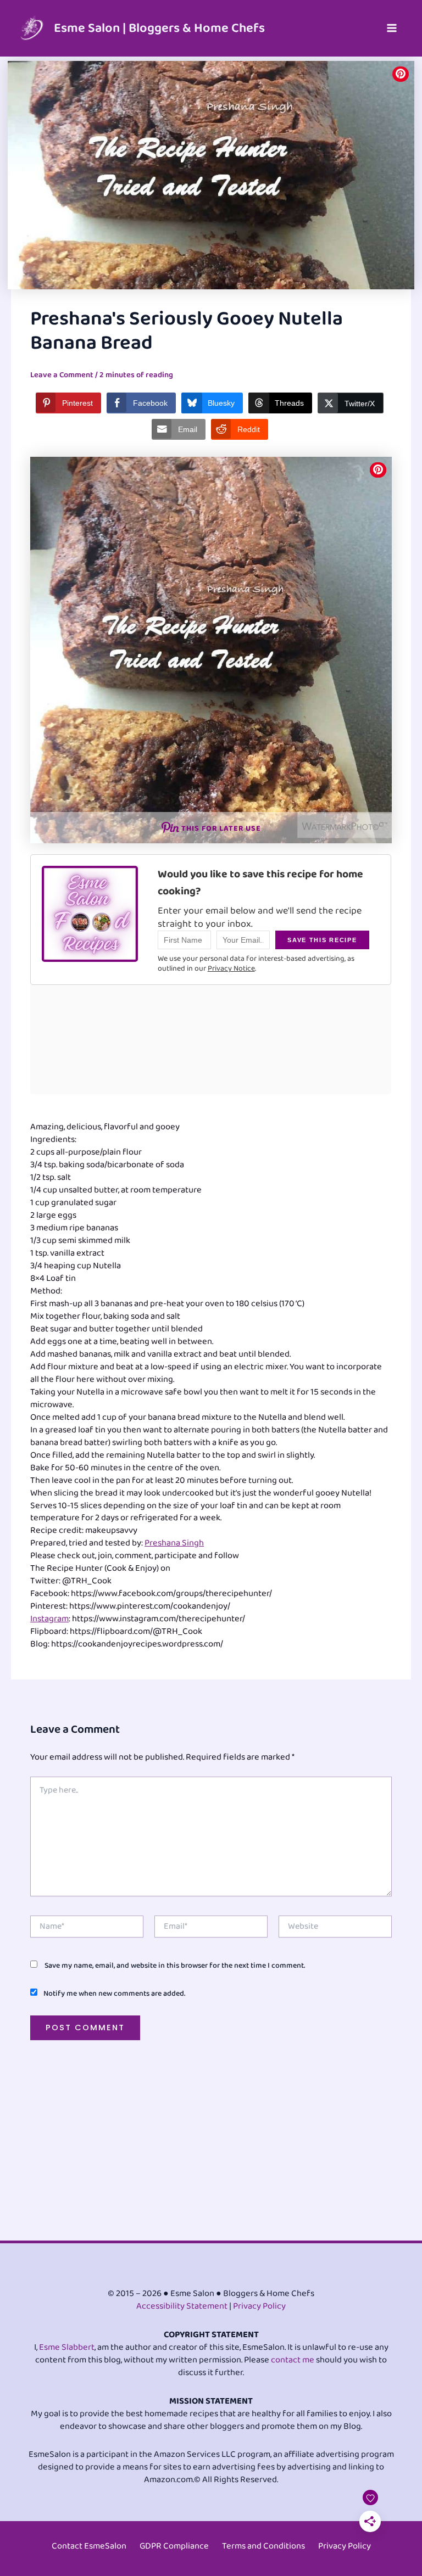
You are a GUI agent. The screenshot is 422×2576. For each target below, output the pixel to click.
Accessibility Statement (182, 2306)
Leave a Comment (62, 375)
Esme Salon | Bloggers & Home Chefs (159, 28)
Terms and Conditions (263, 2546)
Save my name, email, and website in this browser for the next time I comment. (175, 1965)
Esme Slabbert (67, 2347)
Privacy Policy (259, 2306)
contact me (293, 2360)
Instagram (49, 1619)
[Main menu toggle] (392, 28)
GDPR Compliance (174, 2546)
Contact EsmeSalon (89, 2546)
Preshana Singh (174, 1543)
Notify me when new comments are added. (114, 1993)
